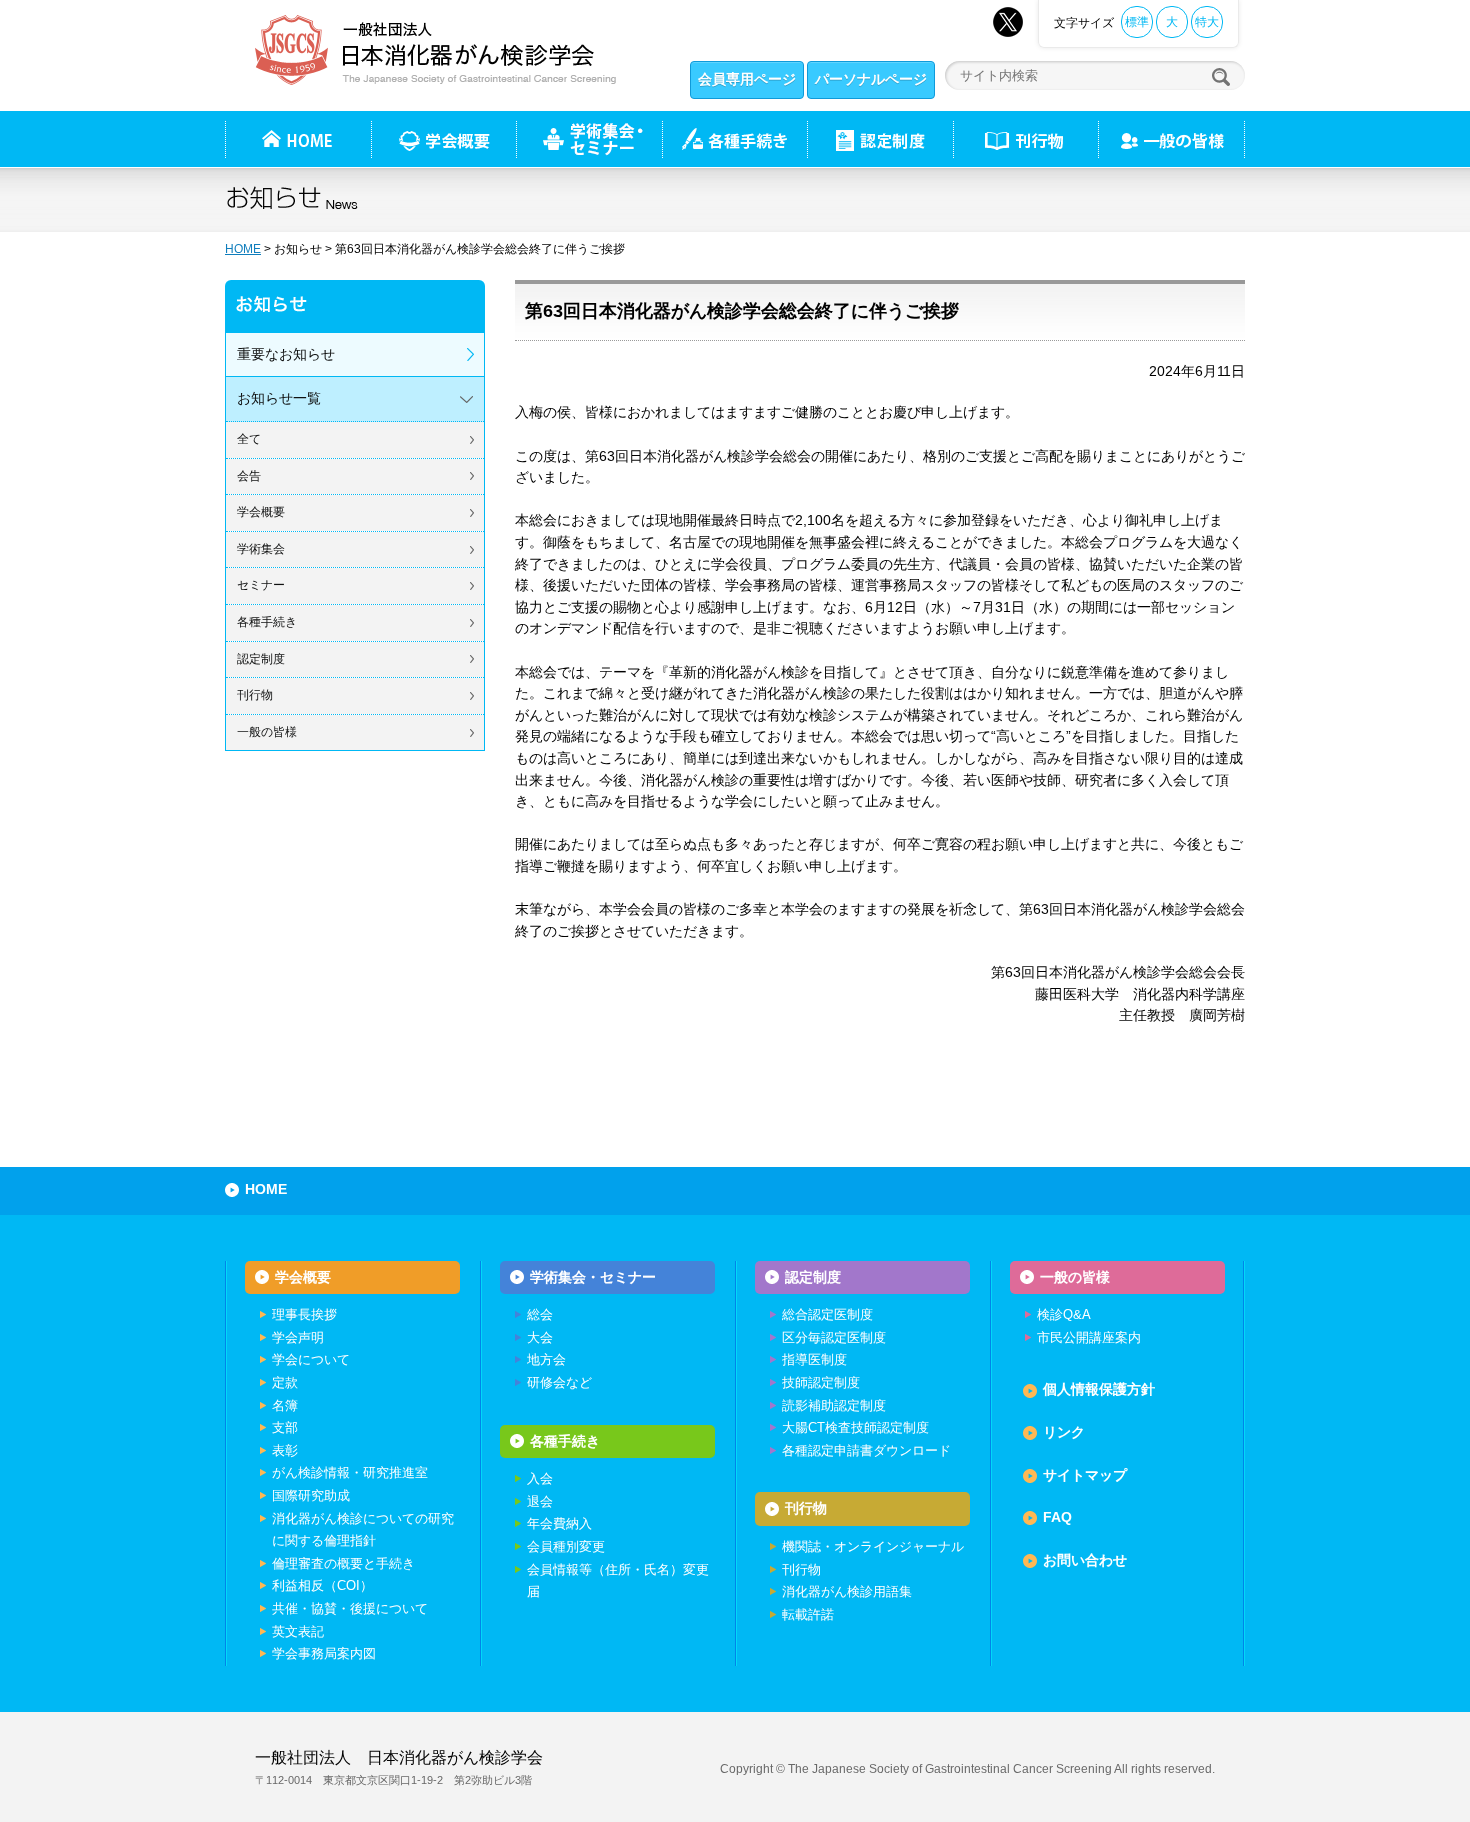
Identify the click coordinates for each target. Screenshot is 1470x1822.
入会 (540, 1478)
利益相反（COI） (322, 1585)
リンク (1064, 1432)
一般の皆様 (267, 732)
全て (249, 439)
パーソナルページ (871, 79)
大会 (540, 1337)
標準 (1137, 22)
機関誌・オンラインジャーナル (873, 1546)
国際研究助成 (311, 1495)
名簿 (285, 1405)
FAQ (1057, 1517)
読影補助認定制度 (834, 1405)
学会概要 (261, 512)
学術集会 (261, 549)
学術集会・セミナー (593, 1277)
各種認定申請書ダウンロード (866, 1450)
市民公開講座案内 (1089, 1337)
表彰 (285, 1450)
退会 (540, 1501)
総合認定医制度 (827, 1314)
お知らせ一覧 (279, 398)
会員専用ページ (747, 79)
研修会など (559, 1382)
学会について (311, 1359)
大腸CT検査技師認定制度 (855, 1427)
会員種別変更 (566, 1546)
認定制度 (880, 139)
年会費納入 (559, 1523)
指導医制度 (814, 1359)
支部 (285, 1427)
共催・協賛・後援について (350, 1608)
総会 (540, 1314)
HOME (243, 249)
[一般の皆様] (1171, 139)
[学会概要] (443, 139)
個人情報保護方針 (1099, 1389)
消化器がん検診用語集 (847, 1591)
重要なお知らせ (286, 354)
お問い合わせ (1085, 1560)
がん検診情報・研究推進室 (350, 1472)
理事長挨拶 (304, 1314)
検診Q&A (1064, 1314)
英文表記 (298, 1631)
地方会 (546, 1359)
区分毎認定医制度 (834, 1337)
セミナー (261, 585)
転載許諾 (808, 1614)
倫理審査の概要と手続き (343, 1563)
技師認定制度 (821, 1382)
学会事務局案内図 (324, 1653)
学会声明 (298, 1337)
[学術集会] (589, 139)
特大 (1207, 22)
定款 (285, 1382)
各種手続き (734, 139)
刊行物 (1025, 139)
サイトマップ (1085, 1475)
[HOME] (298, 139)
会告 (249, 476)
